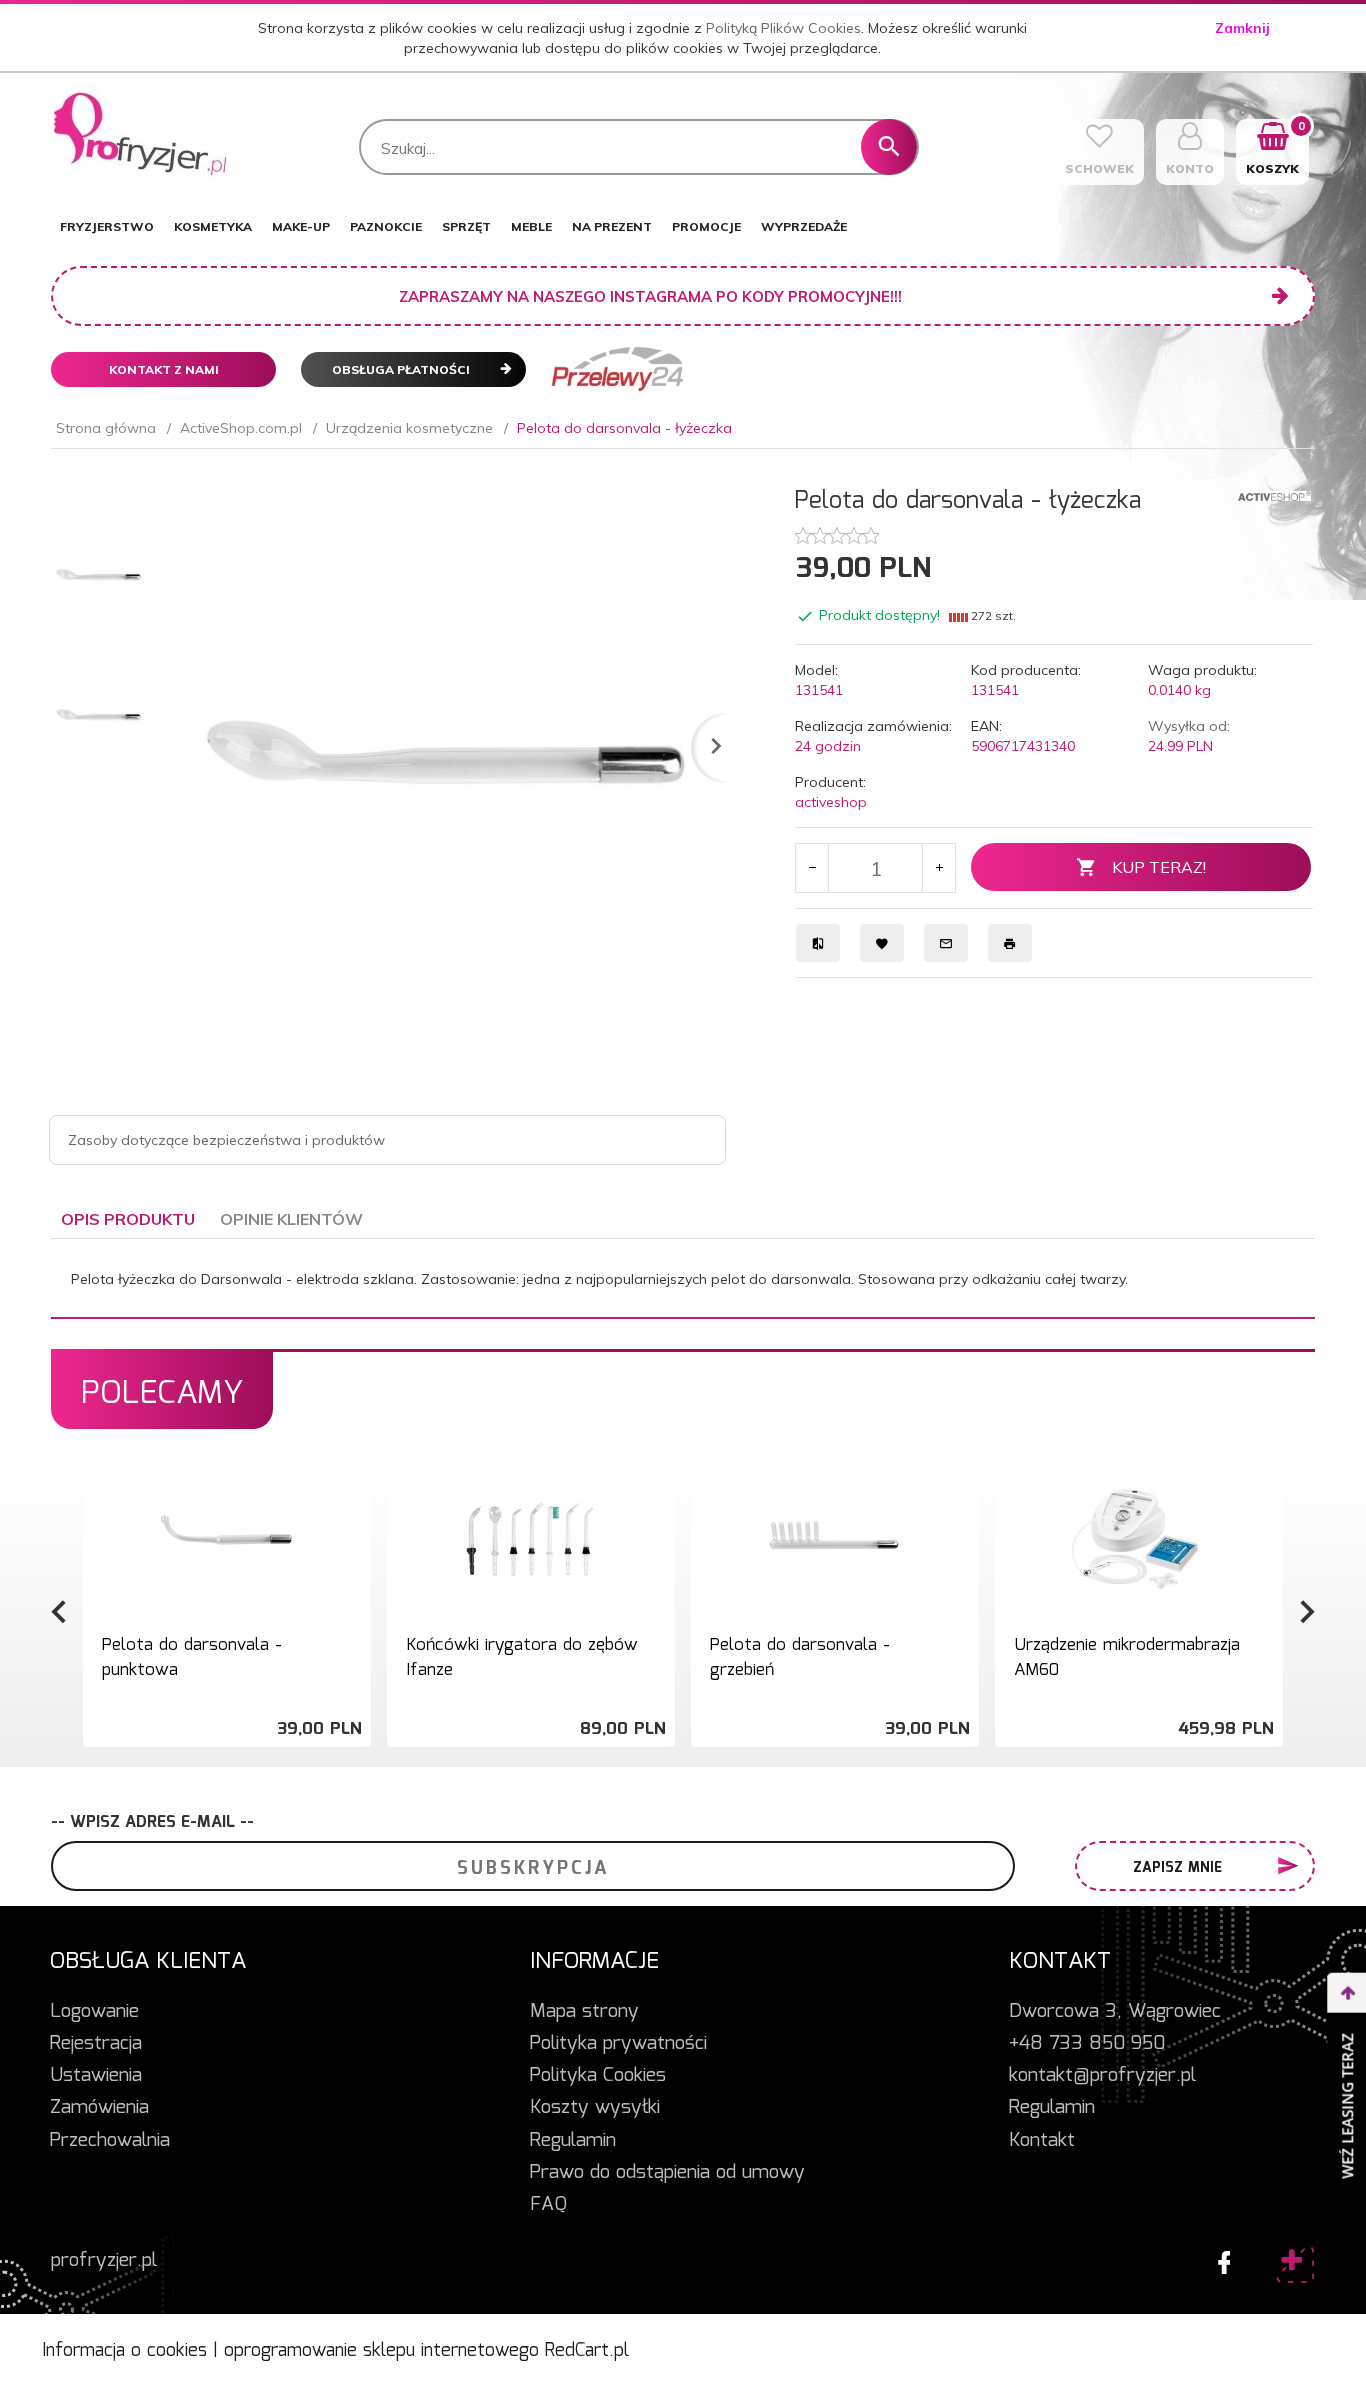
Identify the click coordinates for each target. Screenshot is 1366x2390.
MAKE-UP (301, 226)
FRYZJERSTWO (107, 226)
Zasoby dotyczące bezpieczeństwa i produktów (226, 1140)
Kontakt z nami (164, 369)
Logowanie (94, 2012)
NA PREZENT (612, 226)
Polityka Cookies (598, 2076)
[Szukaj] (889, 147)
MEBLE (531, 226)
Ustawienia (96, 2076)
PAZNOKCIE (386, 226)
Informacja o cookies (124, 2351)
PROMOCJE (706, 226)
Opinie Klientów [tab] (291, 1219)
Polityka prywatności (618, 2044)
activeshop (831, 802)
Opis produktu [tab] (128, 1219)
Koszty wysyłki (595, 2108)
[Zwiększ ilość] (938, 868)
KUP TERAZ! (1159, 867)
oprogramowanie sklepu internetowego (381, 2351)
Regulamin (573, 2141)
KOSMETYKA (213, 226)
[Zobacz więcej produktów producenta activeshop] (1274, 494)
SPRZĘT (466, 226)
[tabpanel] (683, 1279)
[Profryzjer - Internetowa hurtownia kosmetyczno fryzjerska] (140, 134)
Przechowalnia (110, 2141)
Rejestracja (96, 2044)
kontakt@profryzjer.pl (1102, 2076)
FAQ (548, 2205)
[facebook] (1219, 2258)
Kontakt (1042, 2141)
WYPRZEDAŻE (804, 226)
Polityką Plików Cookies (783, 28)
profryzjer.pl (104, 2261)
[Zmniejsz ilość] (812, 868)
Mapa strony (584, 2012)
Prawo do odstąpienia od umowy (667, 2173)
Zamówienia (99, 2108)
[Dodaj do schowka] (353, 1489)
